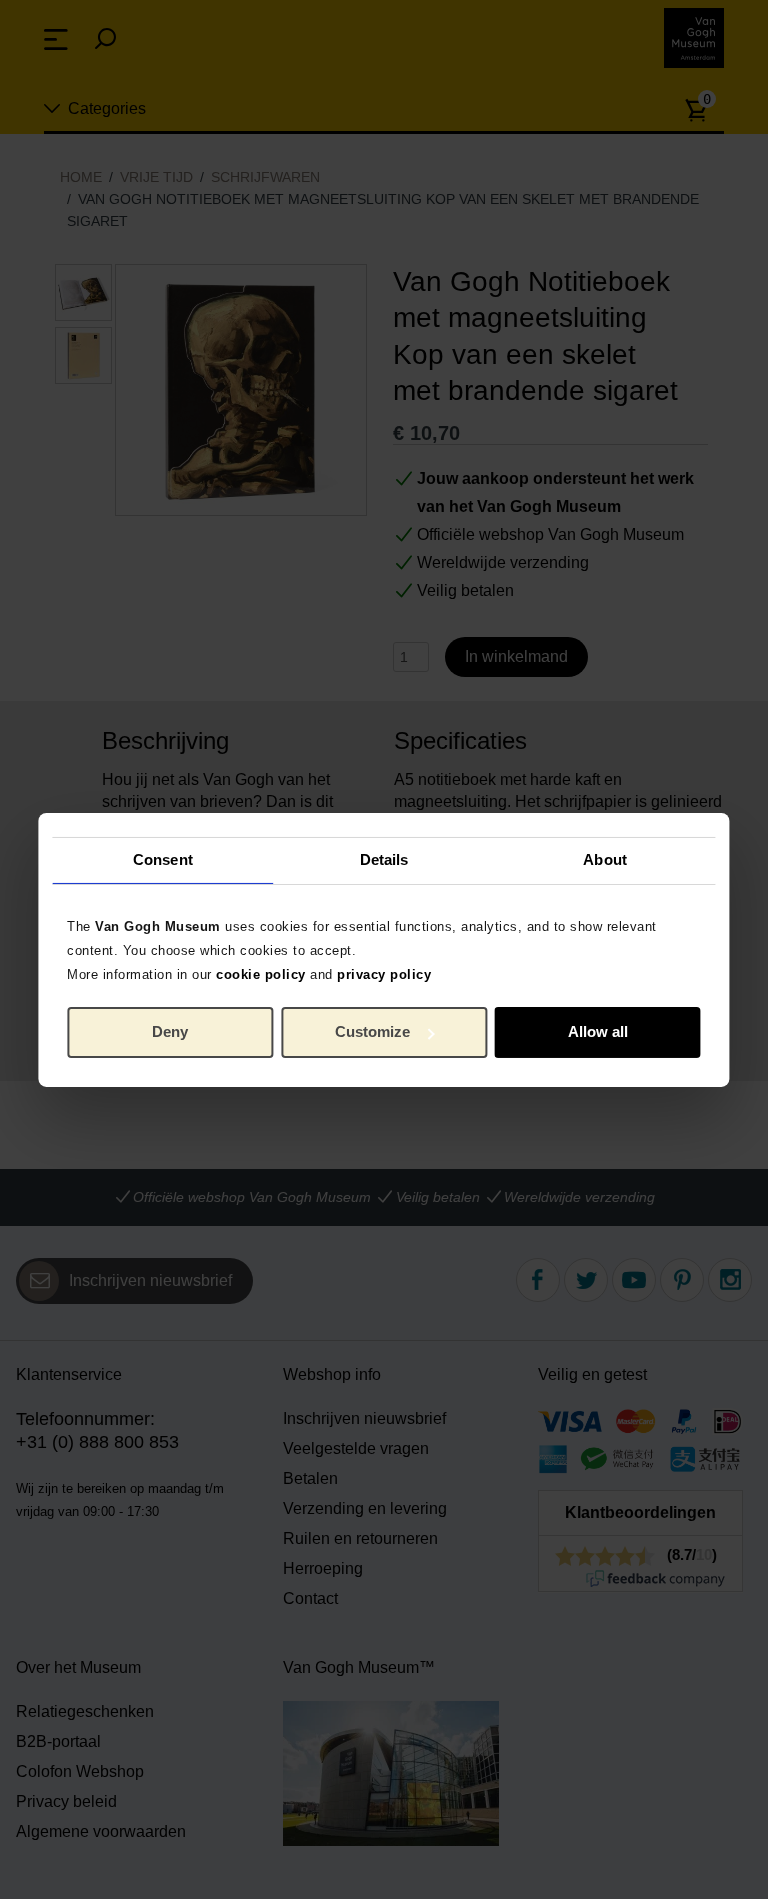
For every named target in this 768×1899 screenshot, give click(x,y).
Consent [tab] (163, 859)
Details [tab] (384, 859)
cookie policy (261, 973)
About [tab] (605, 859)
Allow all (598, 1031)
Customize (372, 1031)
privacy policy (384, 973)
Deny (170, 1031)
